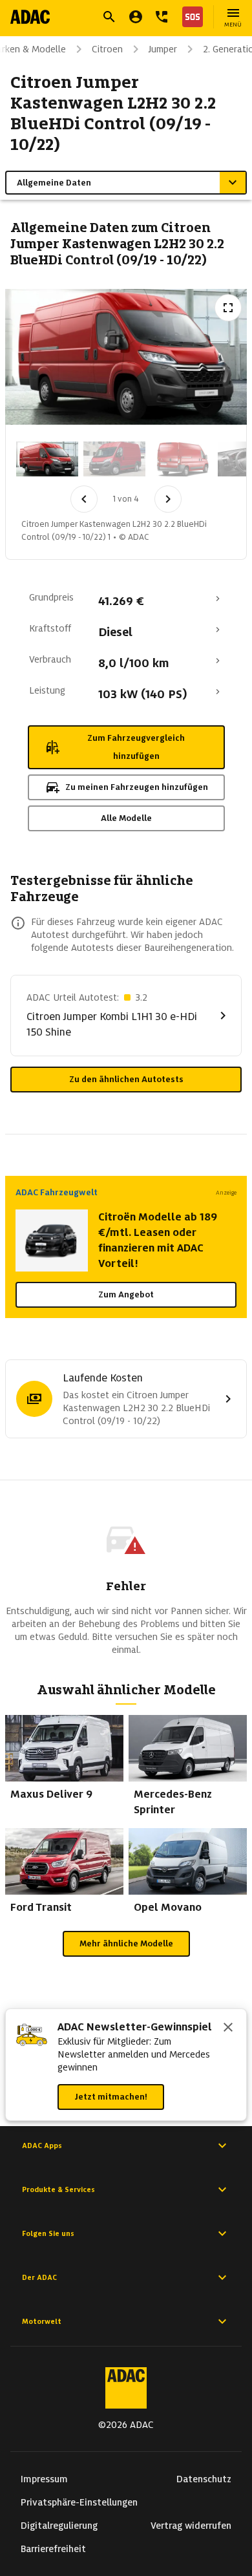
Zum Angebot (126, 1294)
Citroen (107, 49)
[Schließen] (228, 2028)
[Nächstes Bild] (168, 499)
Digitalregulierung (59, 2526)
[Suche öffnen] (109, 17)
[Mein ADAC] (136, 17)
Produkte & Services (58, 2189)
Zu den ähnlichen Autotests (126, 1079)
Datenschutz (204, 2479)
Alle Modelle (126, 818)
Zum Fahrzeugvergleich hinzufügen (136, 747)
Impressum (44, 2479)
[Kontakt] (162, 17)
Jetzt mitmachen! (111, 2097)
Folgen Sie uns (48, 2233)
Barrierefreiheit (53, 2549)
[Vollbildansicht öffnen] (228, 308)
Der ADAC (39, 2277)
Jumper (163, 49)
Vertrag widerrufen (191, 2526)
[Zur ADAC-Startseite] (30, 17)
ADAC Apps (42, 2145)
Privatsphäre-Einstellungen (79, 2502)
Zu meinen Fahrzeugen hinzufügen (137, 787)
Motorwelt (42, 2321)
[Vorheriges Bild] (84, 499)
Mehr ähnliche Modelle (126, 1943)
